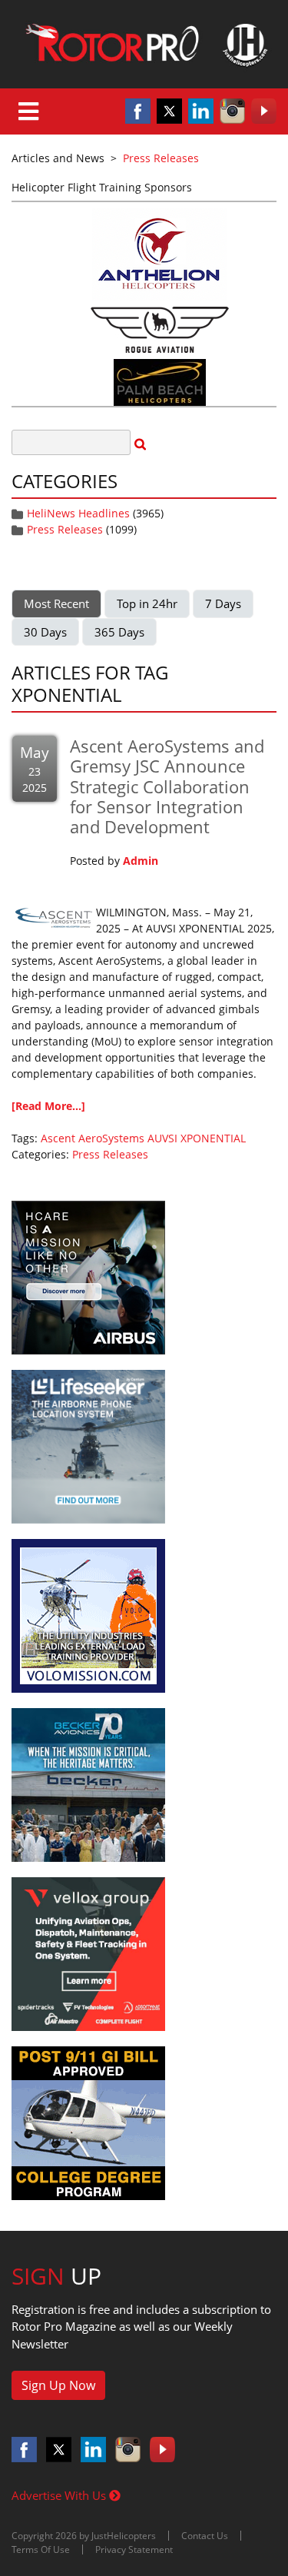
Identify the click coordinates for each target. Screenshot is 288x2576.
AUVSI (162, 1138)
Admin (141, 861)
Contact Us (205, 2536)
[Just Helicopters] (144, 44)
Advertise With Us (60, 2495)
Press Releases (65, 529)
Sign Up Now (58, 2385)
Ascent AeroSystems (93, 1138)
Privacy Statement (134, 2549)
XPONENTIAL (213, 1138)
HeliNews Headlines (78, 513)
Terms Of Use (41, 2549)
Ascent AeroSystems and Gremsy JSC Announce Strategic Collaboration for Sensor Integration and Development (167, 786)
